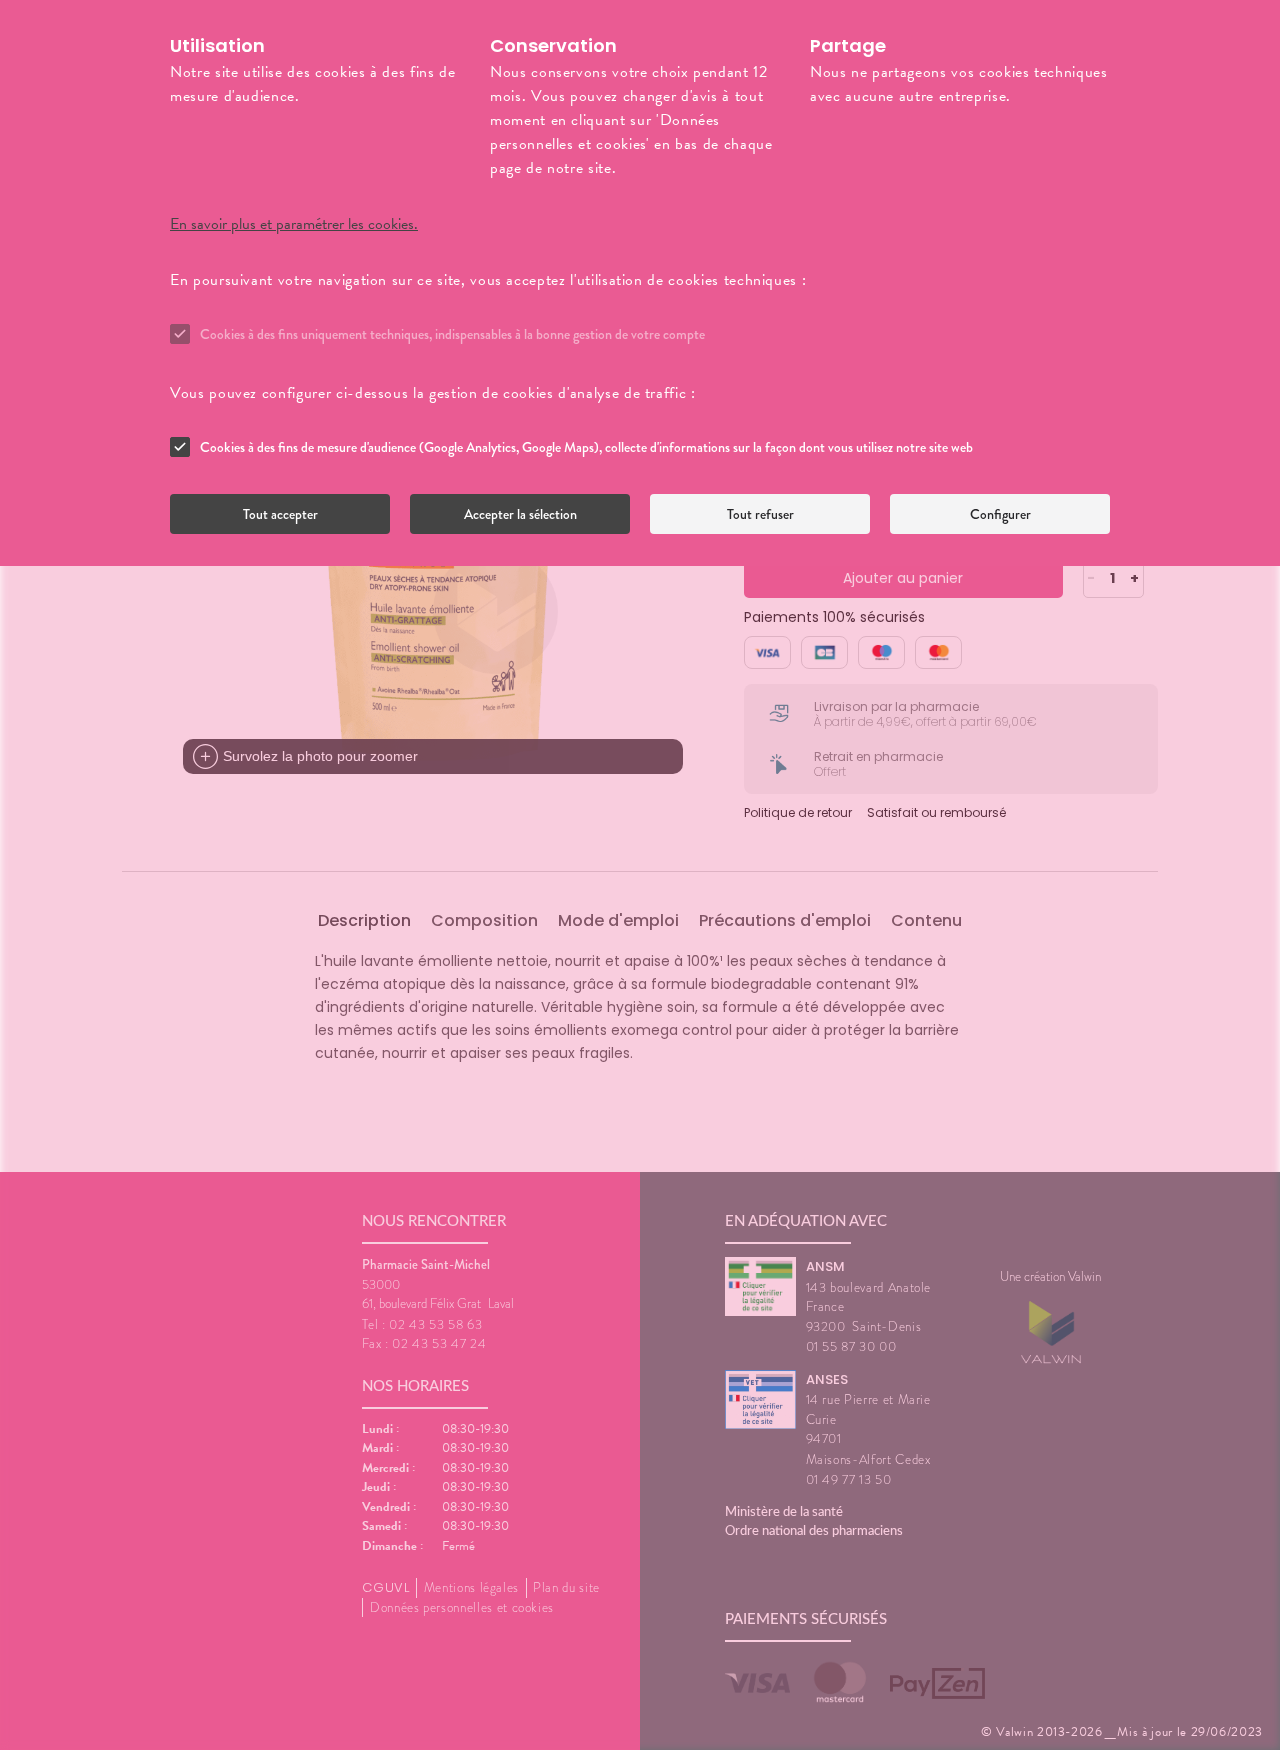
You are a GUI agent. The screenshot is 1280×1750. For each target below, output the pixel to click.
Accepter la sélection (520, 514)
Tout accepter (280, 514)
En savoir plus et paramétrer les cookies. (294, 224)
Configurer (1000, 514)
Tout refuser (760, 514)
